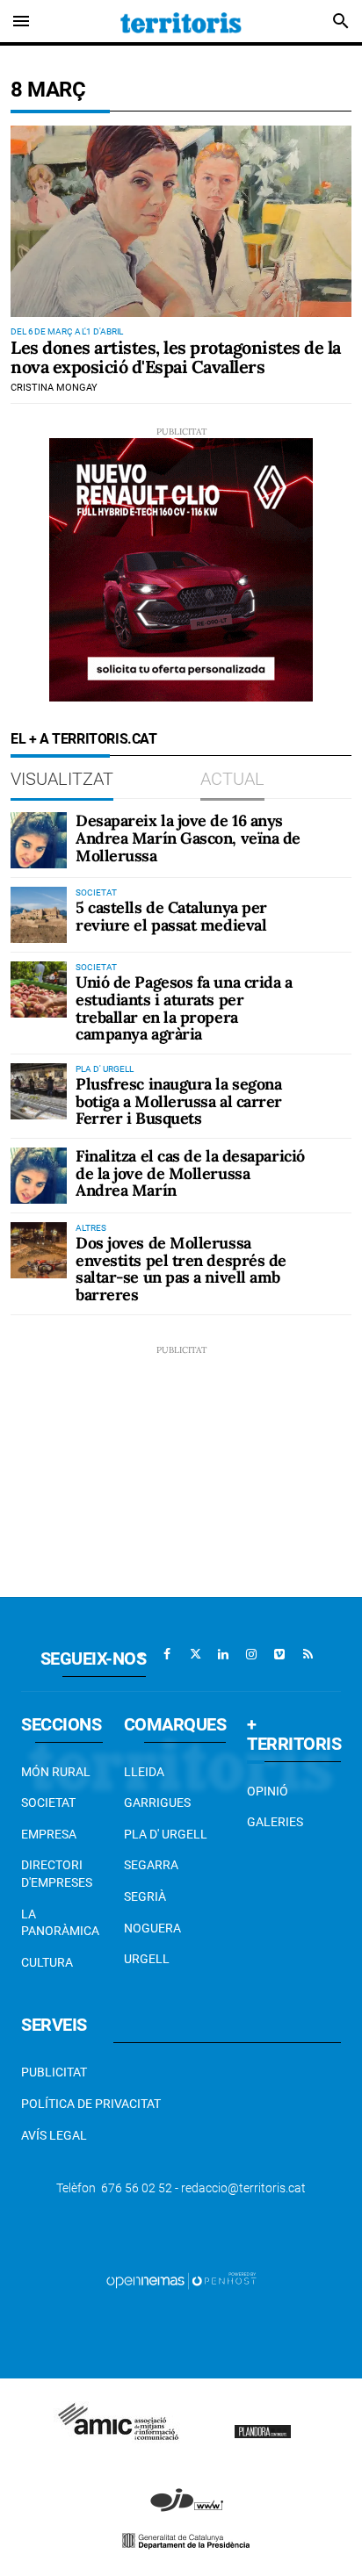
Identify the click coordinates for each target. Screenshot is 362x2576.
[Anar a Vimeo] (279, 1654)
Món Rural (56, 1772)
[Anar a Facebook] (167, 1654)
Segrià (145, 1896)
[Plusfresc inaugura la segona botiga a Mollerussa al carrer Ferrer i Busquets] (39, 1091)
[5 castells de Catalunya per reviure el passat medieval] (39, 915)
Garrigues (157, 1802)
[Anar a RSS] (308, 1654)
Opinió (268, 1791)
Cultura (47, 1962)
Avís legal (54, 2135)
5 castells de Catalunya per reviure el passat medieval (171, 916)
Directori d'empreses (57, 1874)
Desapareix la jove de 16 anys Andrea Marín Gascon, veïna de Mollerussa (188, 838)
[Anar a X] (195, 1654)
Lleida (144, 1772)
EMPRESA (49, 1834)
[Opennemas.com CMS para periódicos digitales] (181, 2280)
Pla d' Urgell (166, 1834)
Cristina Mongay (54, 388)
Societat (48, 1802)
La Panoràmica (60, 1923)
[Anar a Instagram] (251, 1654)
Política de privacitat (91, 2104)
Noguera (152, 1928)
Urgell (147, 1959)
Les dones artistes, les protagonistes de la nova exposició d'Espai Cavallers (176, 357)
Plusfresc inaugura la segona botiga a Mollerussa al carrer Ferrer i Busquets (179, 1101)
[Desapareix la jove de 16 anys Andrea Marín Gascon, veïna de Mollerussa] (39, 840)
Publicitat (54, 2072)
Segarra (151, 1865)
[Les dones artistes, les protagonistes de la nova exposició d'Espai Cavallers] (181, 221)
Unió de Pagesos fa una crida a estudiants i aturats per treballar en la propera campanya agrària (184, 1008)
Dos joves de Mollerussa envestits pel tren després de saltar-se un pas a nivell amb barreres (181, 1269)
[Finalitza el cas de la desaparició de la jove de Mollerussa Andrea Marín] (39, 1176)
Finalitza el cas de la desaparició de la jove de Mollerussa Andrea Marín (190, 1173)
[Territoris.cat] (181, 21)
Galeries (275, 1822)
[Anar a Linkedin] (223, 1654)
